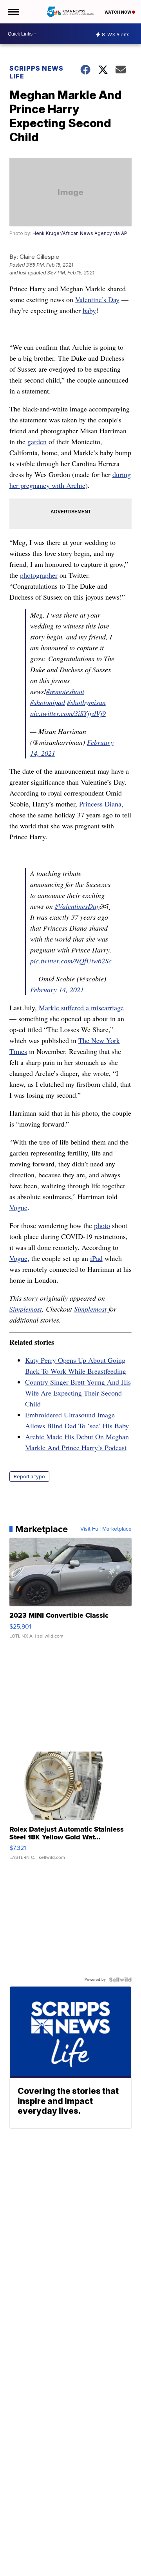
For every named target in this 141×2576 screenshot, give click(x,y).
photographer (39, 575)
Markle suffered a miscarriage (81, 1008)
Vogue (18, 1207)
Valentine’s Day (97, 299)
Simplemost (26, 1309)
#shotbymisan (86, 702)
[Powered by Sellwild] (120, 1980)
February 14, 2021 (57, 990)
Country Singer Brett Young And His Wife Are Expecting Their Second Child (78, 1393)
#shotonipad (48, 702)
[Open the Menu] (13, 12)
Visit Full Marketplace (106, 1529)
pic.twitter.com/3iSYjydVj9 (68, 713)
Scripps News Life (36, 72)
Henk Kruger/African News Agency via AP (80, 233)
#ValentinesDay (77, 906)
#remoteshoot (65, 691)
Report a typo (29, 1477)
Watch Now (118, 12)
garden (37, 441)
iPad (96, 1258)
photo (102, 1225)
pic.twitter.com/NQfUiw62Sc (71, 961)
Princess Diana (100, 804)
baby (89, 310)
